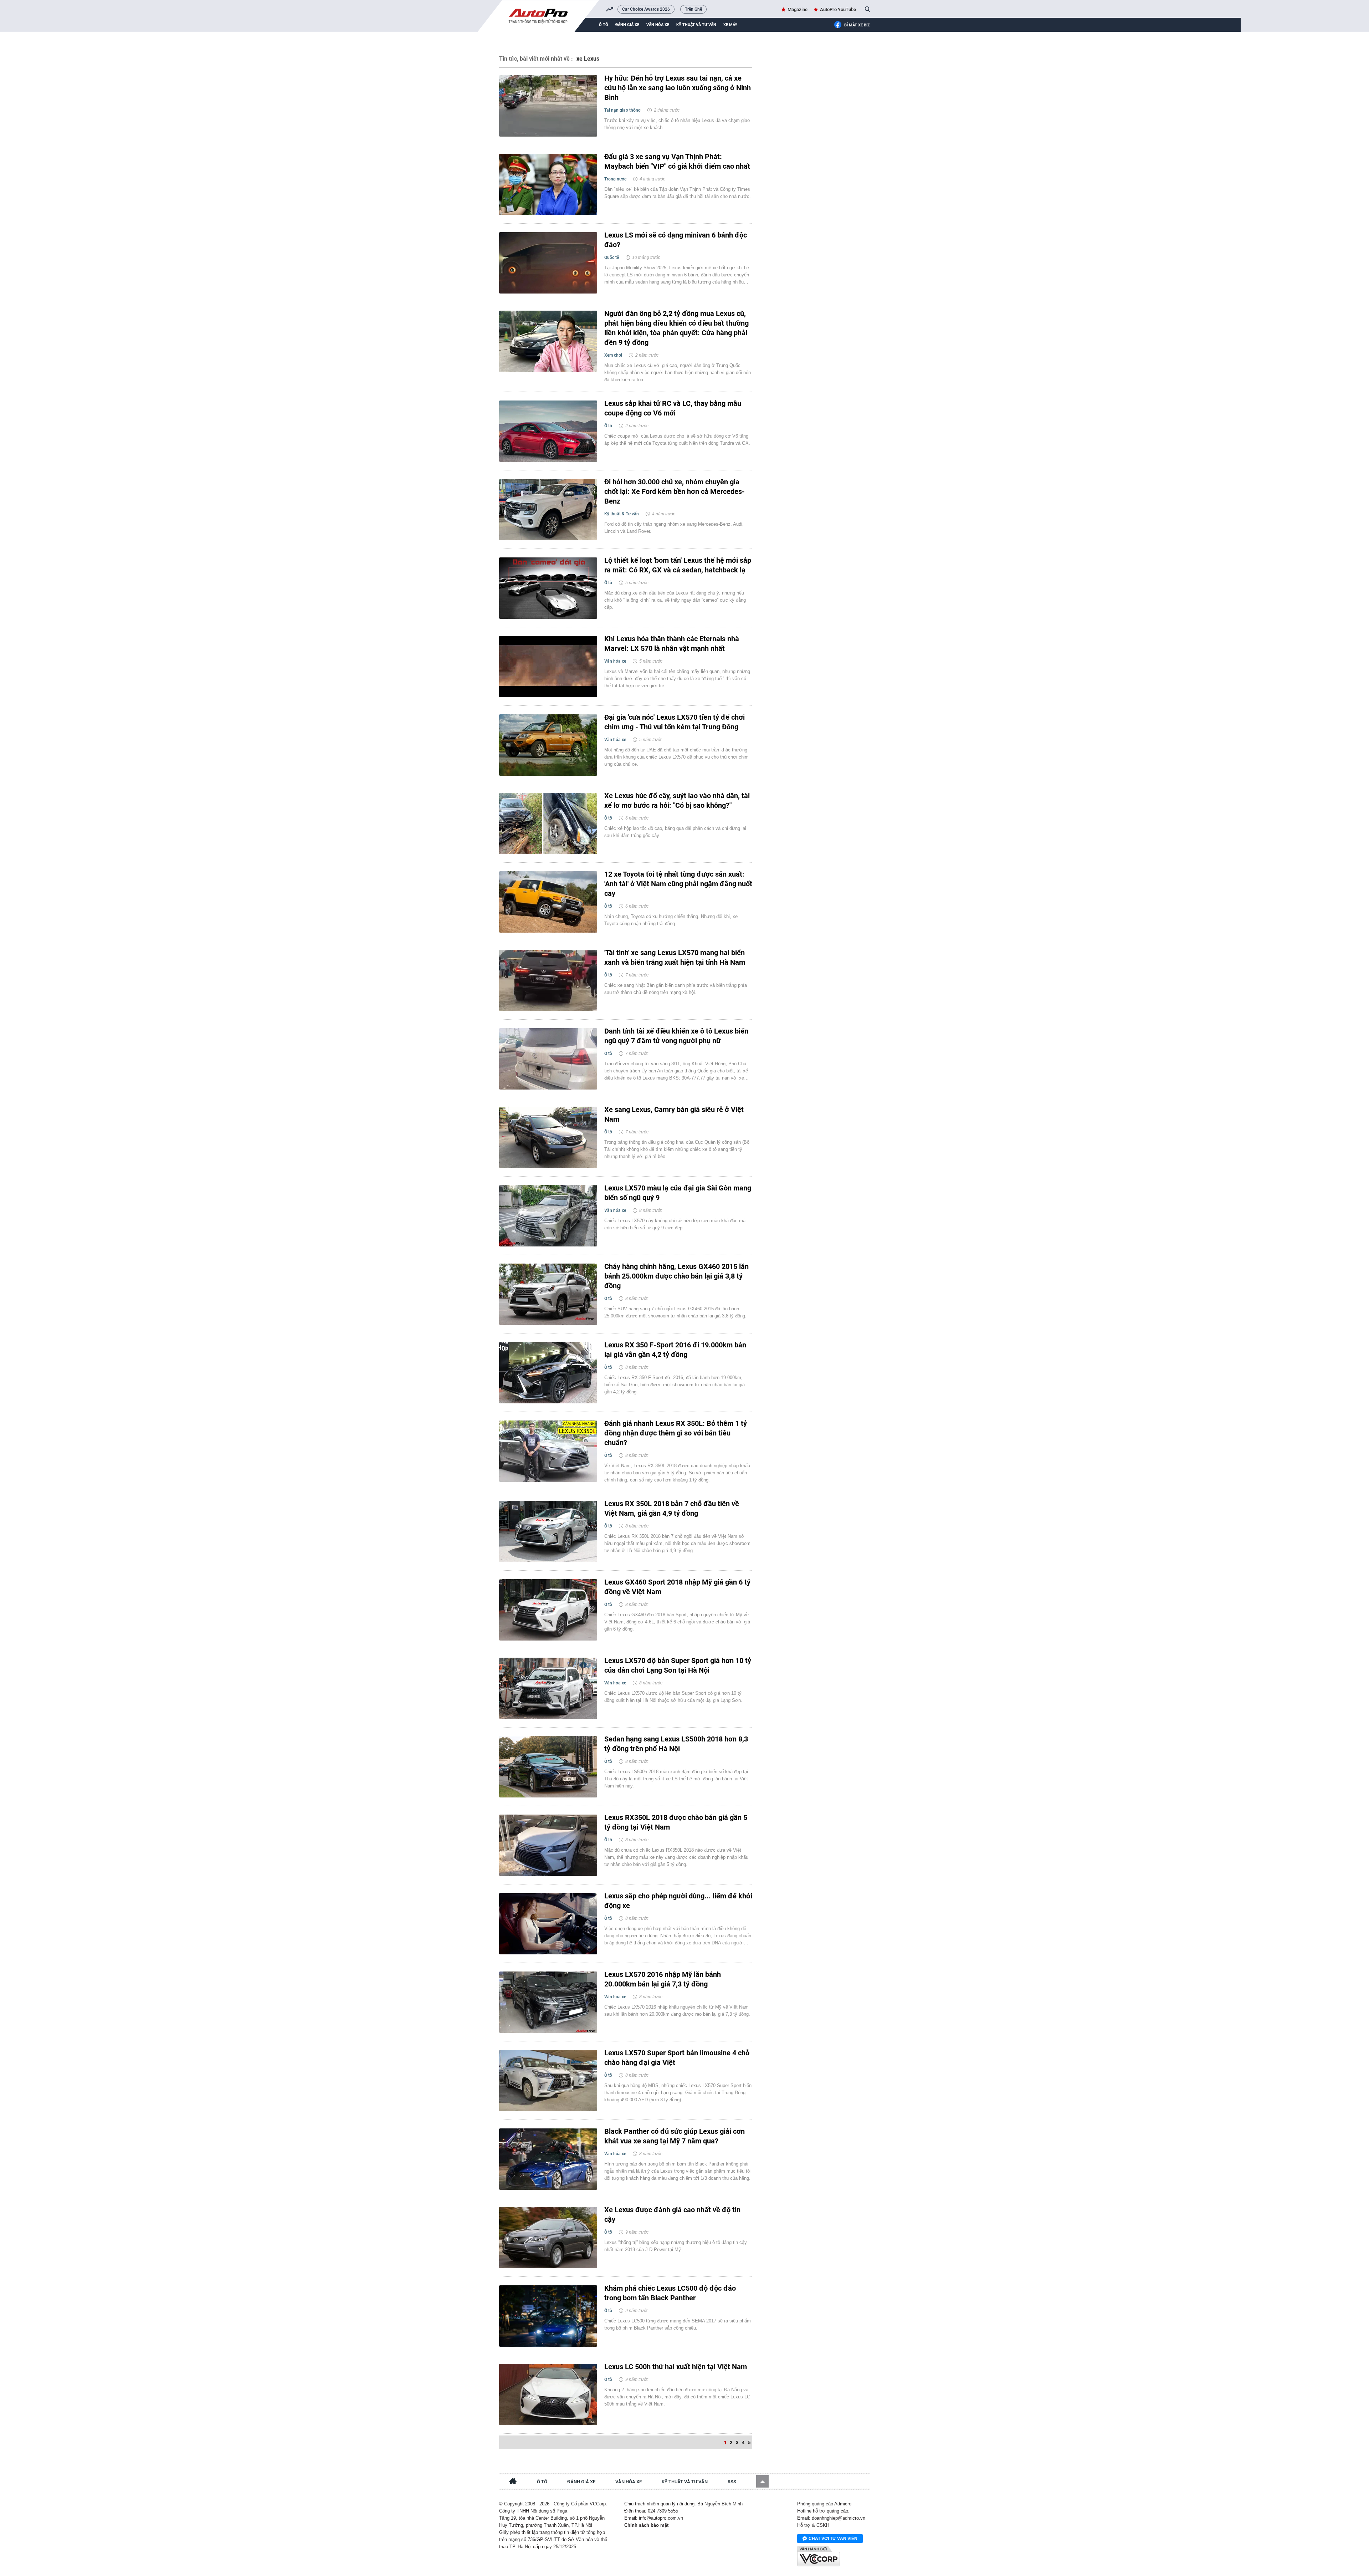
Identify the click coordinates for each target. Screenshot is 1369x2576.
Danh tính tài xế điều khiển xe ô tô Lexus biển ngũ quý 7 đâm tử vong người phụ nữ (676, 1036)
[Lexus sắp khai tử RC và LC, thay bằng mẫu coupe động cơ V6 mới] (548, 431)
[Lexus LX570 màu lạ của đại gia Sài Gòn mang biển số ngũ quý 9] (548, 1216)
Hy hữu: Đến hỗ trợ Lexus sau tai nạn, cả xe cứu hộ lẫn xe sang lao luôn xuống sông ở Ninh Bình (678, 88)
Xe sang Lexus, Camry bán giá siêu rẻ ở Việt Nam (674, 1114)
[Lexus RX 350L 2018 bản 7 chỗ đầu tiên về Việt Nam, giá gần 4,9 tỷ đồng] (548, 1531)
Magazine (798, 9)
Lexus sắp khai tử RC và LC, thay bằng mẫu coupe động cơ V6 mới (673, 408)
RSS (732, 2482)
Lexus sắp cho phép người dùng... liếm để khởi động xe (678, 1901)
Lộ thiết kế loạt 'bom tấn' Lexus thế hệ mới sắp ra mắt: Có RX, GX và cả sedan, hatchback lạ (678, 565)
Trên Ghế (693, 9)
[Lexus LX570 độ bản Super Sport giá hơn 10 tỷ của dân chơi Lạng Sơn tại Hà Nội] (548, 1688)
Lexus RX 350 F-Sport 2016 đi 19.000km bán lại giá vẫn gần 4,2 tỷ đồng (675, 1350)
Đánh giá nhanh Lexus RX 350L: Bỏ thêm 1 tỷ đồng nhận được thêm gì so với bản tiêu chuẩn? (676, 1433)
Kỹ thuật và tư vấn (696, 25)
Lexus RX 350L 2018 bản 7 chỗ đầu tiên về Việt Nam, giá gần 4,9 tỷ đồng (672, 1508)
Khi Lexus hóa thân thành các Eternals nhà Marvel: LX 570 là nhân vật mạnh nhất (672, 644)
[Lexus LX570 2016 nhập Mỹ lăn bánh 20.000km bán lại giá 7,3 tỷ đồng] (548, 2002)
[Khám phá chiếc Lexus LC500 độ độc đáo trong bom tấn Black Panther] (548, 2316)
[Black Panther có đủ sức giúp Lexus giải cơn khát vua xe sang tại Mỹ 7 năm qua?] (548, 2159)
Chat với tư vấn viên (833, 2539)
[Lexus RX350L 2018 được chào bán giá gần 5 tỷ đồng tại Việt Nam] (548, 1845)
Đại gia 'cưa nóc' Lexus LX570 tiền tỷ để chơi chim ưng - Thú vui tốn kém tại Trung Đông (675, 722)
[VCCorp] (819, 2556)
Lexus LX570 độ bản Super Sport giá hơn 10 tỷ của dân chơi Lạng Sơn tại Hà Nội (678, 1665)
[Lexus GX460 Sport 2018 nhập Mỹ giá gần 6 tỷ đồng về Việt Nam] (548, 1610)
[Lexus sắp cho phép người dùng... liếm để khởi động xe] (548, 1924)
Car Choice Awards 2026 (646, 9)
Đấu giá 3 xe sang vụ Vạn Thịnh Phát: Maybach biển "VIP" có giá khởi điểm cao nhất (677, 161)
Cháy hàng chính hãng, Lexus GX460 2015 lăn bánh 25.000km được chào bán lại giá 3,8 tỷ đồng (676, 1276)
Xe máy (730, 25)
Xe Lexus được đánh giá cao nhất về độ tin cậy (672, 2215)
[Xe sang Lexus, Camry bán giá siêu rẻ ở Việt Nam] (548, 1137)
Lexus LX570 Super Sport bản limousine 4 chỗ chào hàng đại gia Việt (677, 2058)
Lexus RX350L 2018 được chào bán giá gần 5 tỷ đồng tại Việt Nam (676, 1822)
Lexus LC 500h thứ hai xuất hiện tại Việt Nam (676, 2367)
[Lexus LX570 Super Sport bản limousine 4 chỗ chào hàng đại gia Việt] (548, 2081)
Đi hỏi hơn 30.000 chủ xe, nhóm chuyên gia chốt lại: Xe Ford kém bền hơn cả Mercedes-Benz (675, 491)
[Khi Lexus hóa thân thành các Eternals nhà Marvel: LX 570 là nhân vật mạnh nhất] (548, 667)
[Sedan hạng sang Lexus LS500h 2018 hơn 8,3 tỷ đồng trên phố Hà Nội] (548, 1767)
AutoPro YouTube (838, 9)
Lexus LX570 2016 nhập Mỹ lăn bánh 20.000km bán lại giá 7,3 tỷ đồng (663, 1979)
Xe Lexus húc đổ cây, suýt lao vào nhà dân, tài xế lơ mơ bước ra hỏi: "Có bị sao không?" (677, 800)
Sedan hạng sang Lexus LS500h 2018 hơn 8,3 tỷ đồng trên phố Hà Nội (676, 1744)
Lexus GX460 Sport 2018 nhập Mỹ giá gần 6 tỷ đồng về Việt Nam (677, 1587)
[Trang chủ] (513, 2482)
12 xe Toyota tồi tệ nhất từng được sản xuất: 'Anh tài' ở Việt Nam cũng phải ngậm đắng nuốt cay (678, 884)
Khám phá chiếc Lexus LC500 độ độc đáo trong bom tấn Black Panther (670, 2293)
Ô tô (604, 25)
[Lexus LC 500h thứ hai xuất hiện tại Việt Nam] (548, 2394)
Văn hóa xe (658, 25)
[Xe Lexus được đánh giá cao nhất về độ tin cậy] (548, 2238)
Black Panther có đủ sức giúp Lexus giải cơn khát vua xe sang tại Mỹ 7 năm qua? (675, 2136)
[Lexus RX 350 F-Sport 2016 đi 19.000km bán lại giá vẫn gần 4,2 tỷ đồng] (548, 1373)
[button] (762, 2481)
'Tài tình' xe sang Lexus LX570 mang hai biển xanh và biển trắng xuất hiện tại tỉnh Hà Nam (675, 957)
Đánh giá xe (627, 25)
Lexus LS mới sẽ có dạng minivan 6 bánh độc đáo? (676, 240)
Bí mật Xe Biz (857, 25)
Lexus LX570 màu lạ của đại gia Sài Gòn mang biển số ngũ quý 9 (678, 1193)
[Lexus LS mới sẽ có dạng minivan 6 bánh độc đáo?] (548, 263)
